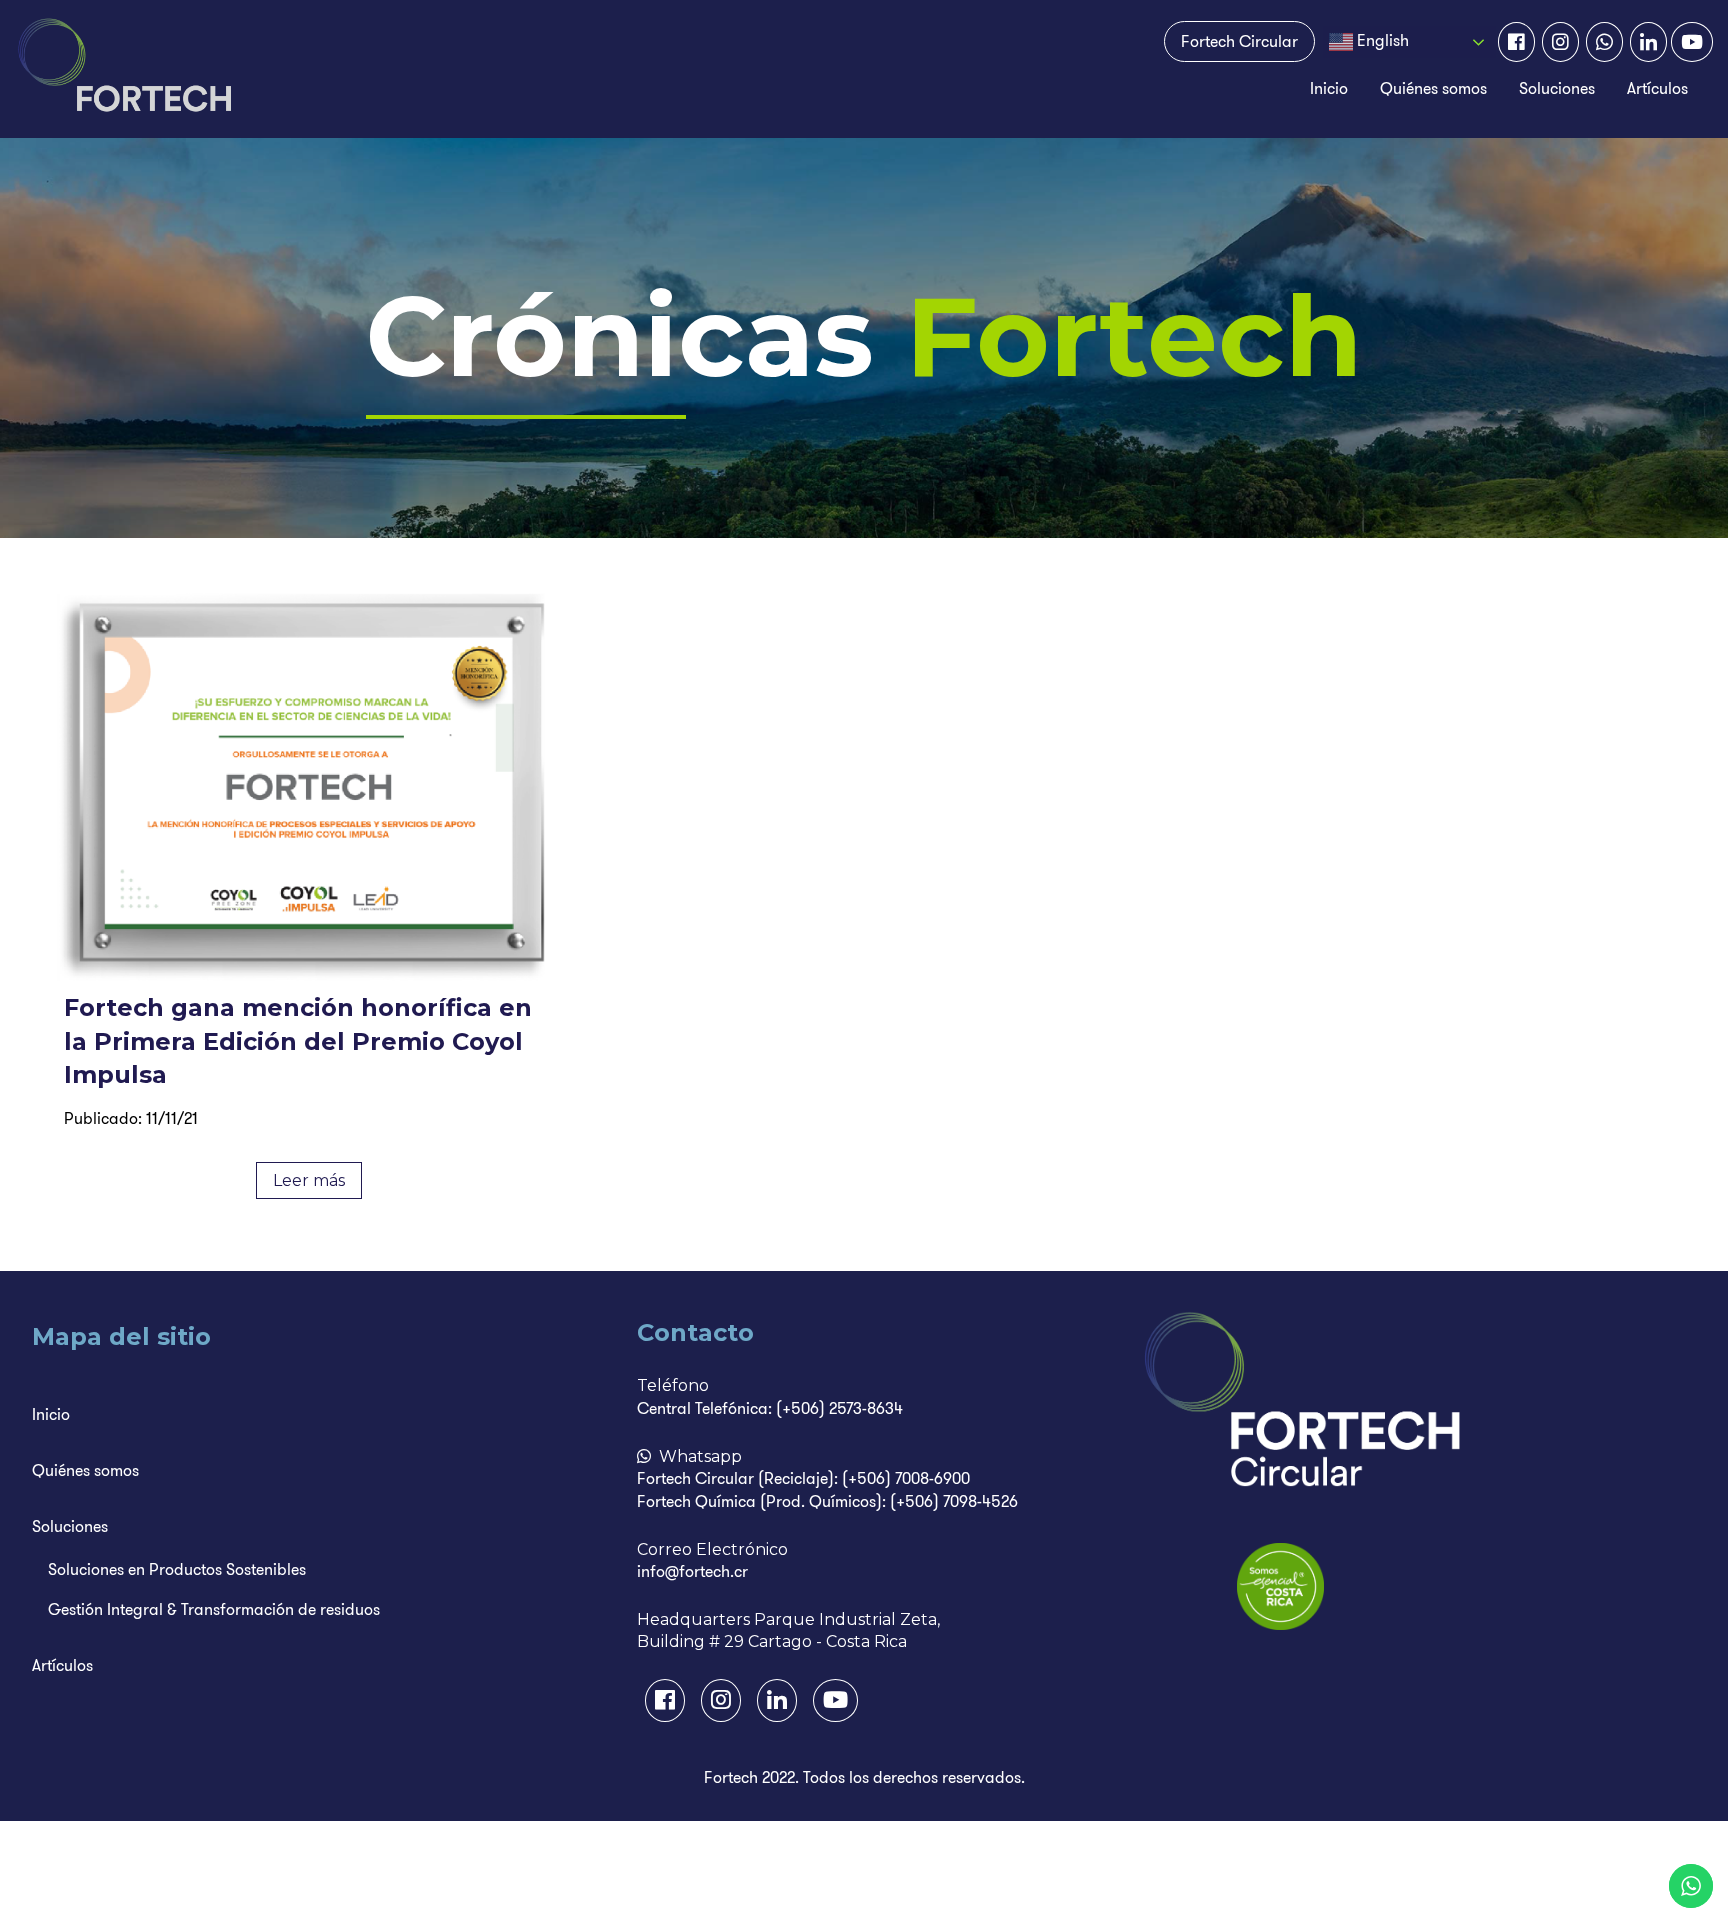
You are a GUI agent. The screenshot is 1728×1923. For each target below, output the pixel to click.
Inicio (1329, 88)
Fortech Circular (1239, 41)
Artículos (1657, 88)
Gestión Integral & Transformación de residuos (214, 1609)
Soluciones (1557, 88)
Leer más (309, 1180)
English (1381, 40)
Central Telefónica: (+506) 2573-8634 (770, 1408)
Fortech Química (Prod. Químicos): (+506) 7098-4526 (827, 1501)
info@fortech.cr (692, 1571)
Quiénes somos (1433, 88)
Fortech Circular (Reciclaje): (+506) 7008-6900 (803, 1478)
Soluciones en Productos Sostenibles (177, 1569)
